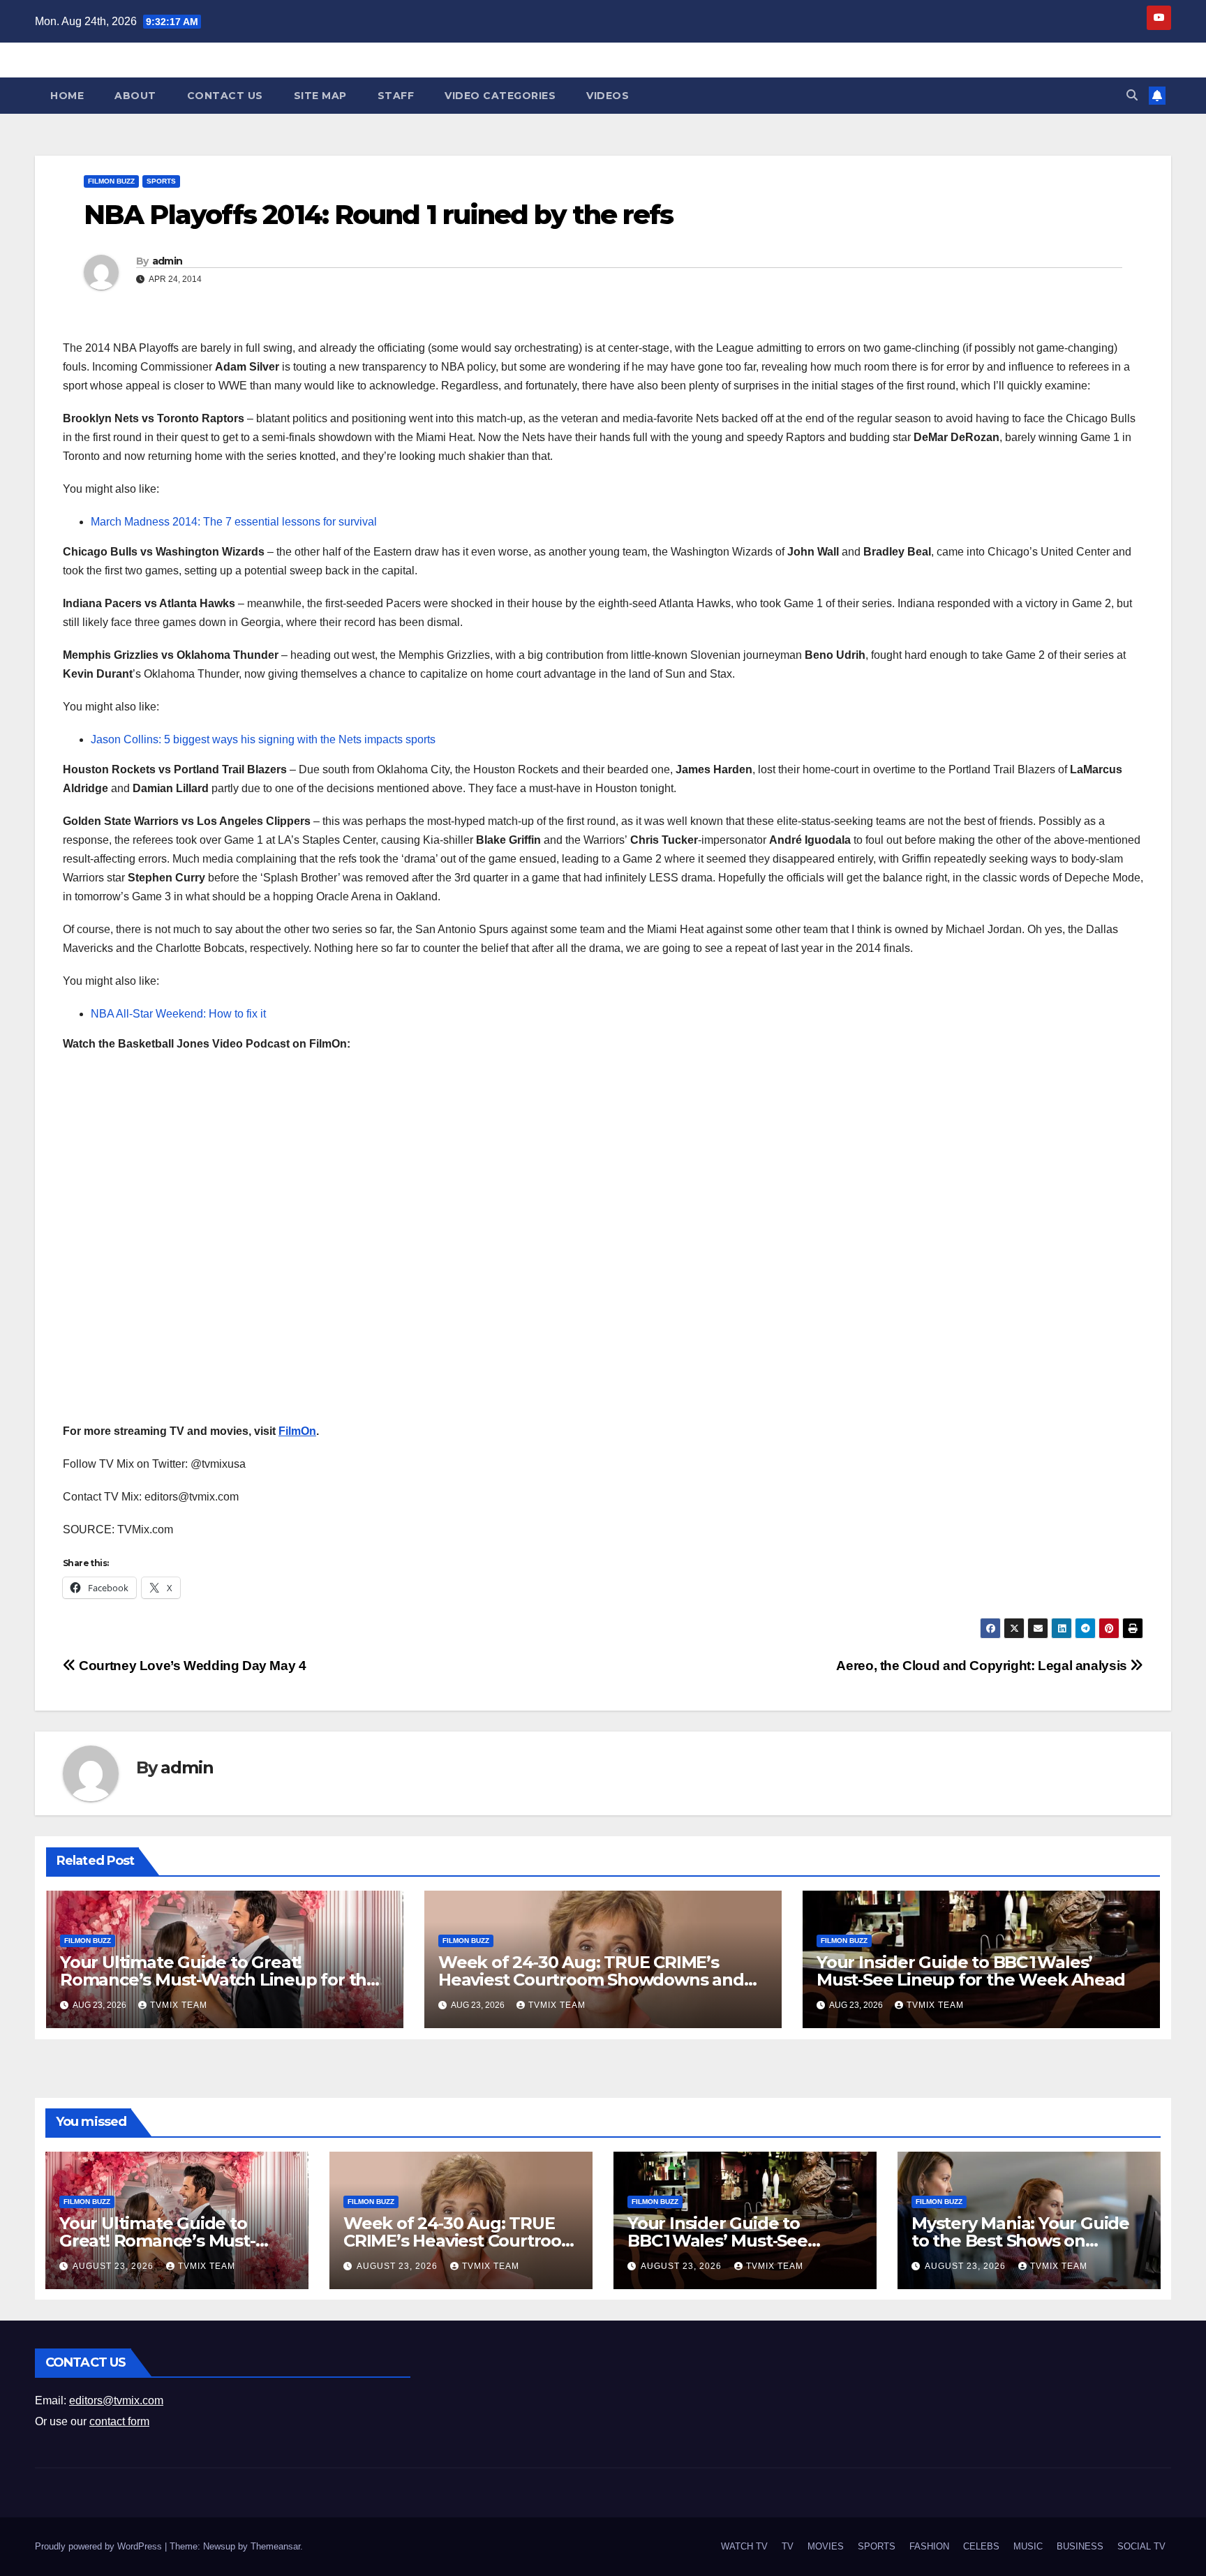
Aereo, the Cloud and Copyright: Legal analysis (983, 1666)
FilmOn (297, 1431)
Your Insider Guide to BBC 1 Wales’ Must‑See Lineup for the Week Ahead (971, 1971)
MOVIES (826, 2546)
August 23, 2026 (114, 2266)
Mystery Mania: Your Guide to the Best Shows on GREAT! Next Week (1020, 2241)
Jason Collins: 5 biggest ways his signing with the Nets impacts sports (263, 739)
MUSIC (1028, 2546)
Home (67, 96)
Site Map (320, 96)
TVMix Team (179, 2005)
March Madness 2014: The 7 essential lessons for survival (234, 522)
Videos (608, 96)
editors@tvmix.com (116, 2400)
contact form (119, 2421)
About (135, 96)
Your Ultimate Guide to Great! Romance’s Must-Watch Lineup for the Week (218, 1980)
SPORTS (161, 181)
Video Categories (500, 96)
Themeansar (275, 2546)
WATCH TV (744, 2546)
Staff (396, 96)
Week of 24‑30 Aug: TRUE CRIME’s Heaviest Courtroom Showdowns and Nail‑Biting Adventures (591, 1980)
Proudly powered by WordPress (100, 2546)
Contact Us (225, 96)
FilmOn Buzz (111, 181)
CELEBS (981, 2546)
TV (788, 2546)
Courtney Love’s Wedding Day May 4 (191, 1666)
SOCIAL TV (1141, 2546)
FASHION (929, 2546)
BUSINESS (1080, 2546)
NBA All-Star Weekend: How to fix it (178, 1014)
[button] (1132, 95)
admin (167, 261)
